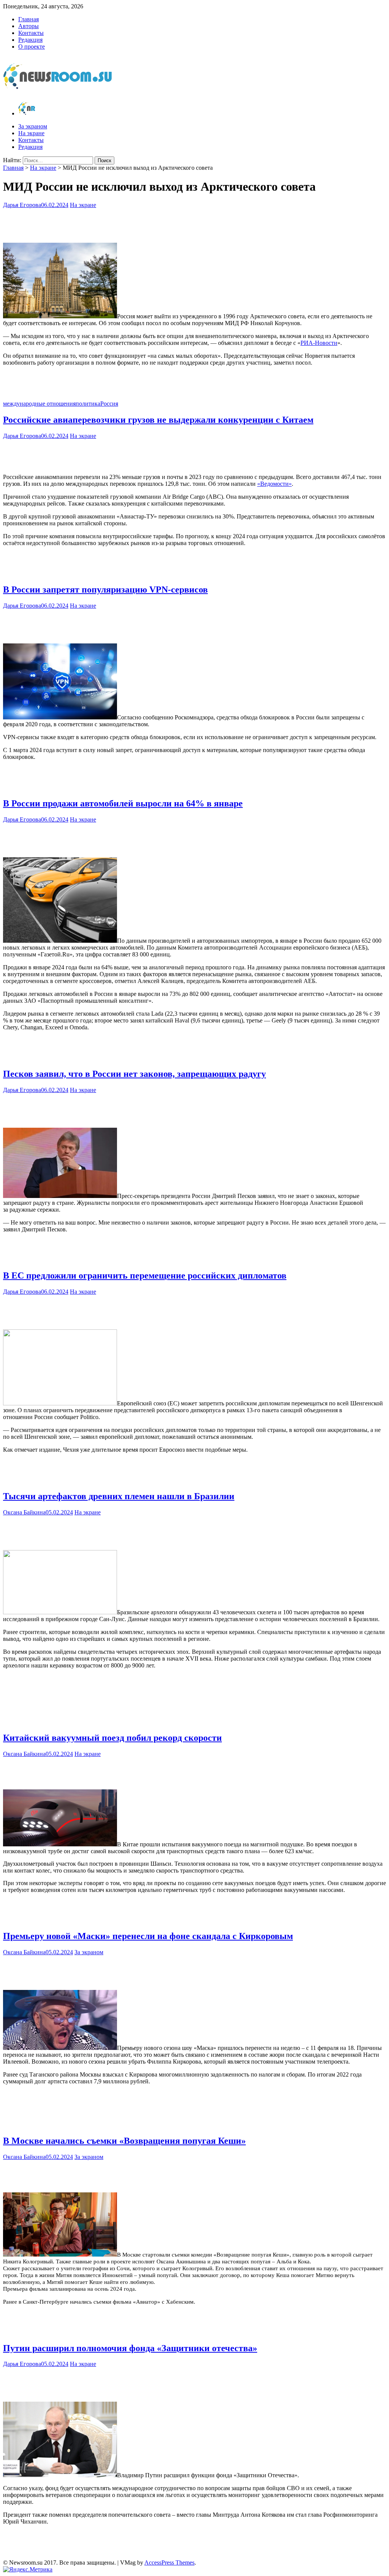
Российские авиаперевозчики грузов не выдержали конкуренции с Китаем (158, 420)
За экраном (33, 126)
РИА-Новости (319, 343)
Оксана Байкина (24, 1512)
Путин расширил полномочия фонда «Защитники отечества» (130, 2348)
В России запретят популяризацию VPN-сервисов (105, 589)
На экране (31, 133)
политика (88, 404)
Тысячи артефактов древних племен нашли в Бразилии (119, 1496)
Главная (28, 19)
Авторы (28, 26)
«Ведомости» (274, 484)
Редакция (30, 40)
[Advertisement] (194, 224)
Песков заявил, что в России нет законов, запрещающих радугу (134, 1074)
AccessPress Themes (169, 2563)
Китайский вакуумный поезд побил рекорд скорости (112, 1738)
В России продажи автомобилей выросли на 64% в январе (123, 803)
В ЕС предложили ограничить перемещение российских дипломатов (145, 1275)
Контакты (31, 33)
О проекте (32, 47)
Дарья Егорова (22, 205)
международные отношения (39, 404)
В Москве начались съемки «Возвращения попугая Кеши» (124, 2141)
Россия (109, 404)
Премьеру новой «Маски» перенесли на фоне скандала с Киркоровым (148, 1936)
